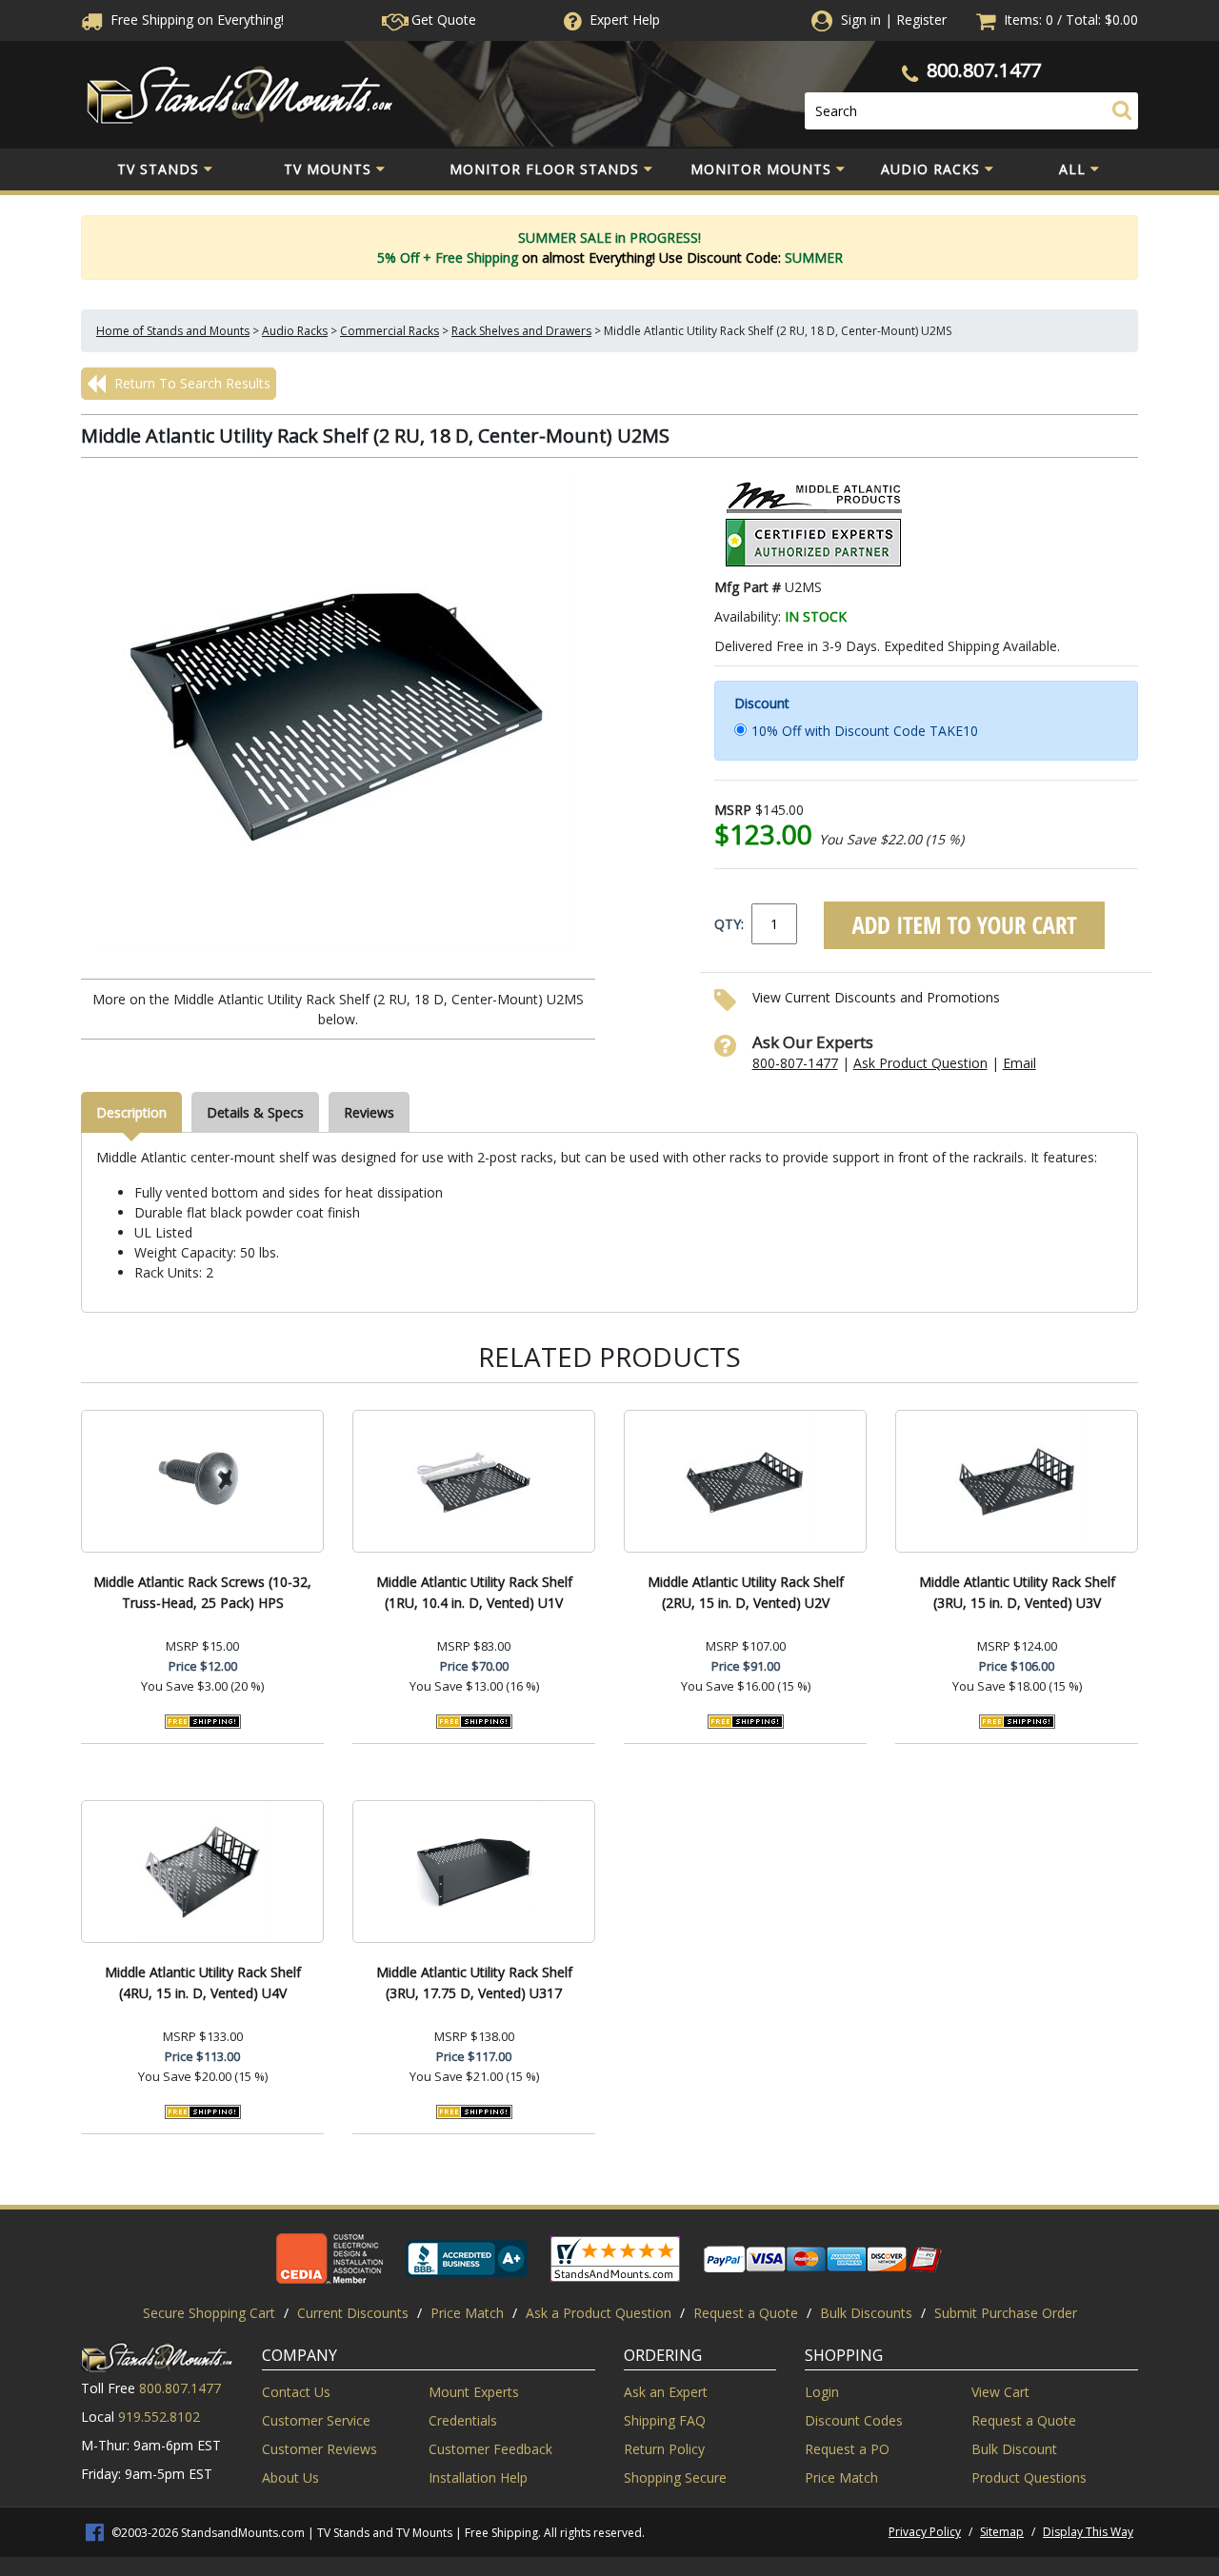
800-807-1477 (795, 1063)
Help (625, 20)
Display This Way (1088, 2532)
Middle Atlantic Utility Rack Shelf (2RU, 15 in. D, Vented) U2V (746, 1592)
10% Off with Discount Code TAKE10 (865, 731)
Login (822, 2392)
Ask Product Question (920, 1063)
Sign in (861, 20)
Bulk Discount (1014, 2449)
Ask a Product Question (599, 2313)
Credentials (463, 2420)
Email (1019, 1063)
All (1072, 169)
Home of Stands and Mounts (173, 331)
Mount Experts (474, 2392)
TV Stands (158, 169)
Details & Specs (255, 1112)
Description (131, 1112)
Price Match (467, 2313)
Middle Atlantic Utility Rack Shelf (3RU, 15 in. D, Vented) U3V (1017, 1592)
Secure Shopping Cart (209, 2313)
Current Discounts (353, 2313)
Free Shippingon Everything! (195, 20)
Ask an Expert (666, 2392)
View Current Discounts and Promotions (876, 997)
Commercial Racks (390, 331)
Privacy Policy (925, 2532)
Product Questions (1029, 2477)
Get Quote (442, 20)
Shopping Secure (675, 2477)
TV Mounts (328, 169)
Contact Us (296, 2392)
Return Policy (664, 2449)
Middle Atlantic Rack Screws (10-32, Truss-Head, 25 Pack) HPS (202, 1592)
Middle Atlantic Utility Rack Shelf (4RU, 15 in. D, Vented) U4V (203, 1982)
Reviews (369, 1112)
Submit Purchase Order (1006, 2313)
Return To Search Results (190, 383)
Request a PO (847, 2449)
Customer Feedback (490, 2449)
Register (921, 20)
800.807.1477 (984, 70)
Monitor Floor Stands (544, 169)
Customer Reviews (320, 2449)
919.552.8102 (159, 2417)
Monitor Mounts (761, 169)
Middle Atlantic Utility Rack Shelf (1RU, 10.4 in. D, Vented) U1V (474, 1592)
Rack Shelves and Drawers (521, 331)
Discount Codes (854, 2420)
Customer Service (316, 2420)
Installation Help (478, 2477)
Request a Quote (746, 2313)
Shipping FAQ (665, 2420)
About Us (290, 2477)
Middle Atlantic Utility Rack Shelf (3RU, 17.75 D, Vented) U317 (474, 1982)
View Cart (1000, 2392)
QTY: (729, 924)
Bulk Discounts (866, 2313)
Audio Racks (930, 169)
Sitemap (1002, 2532)
